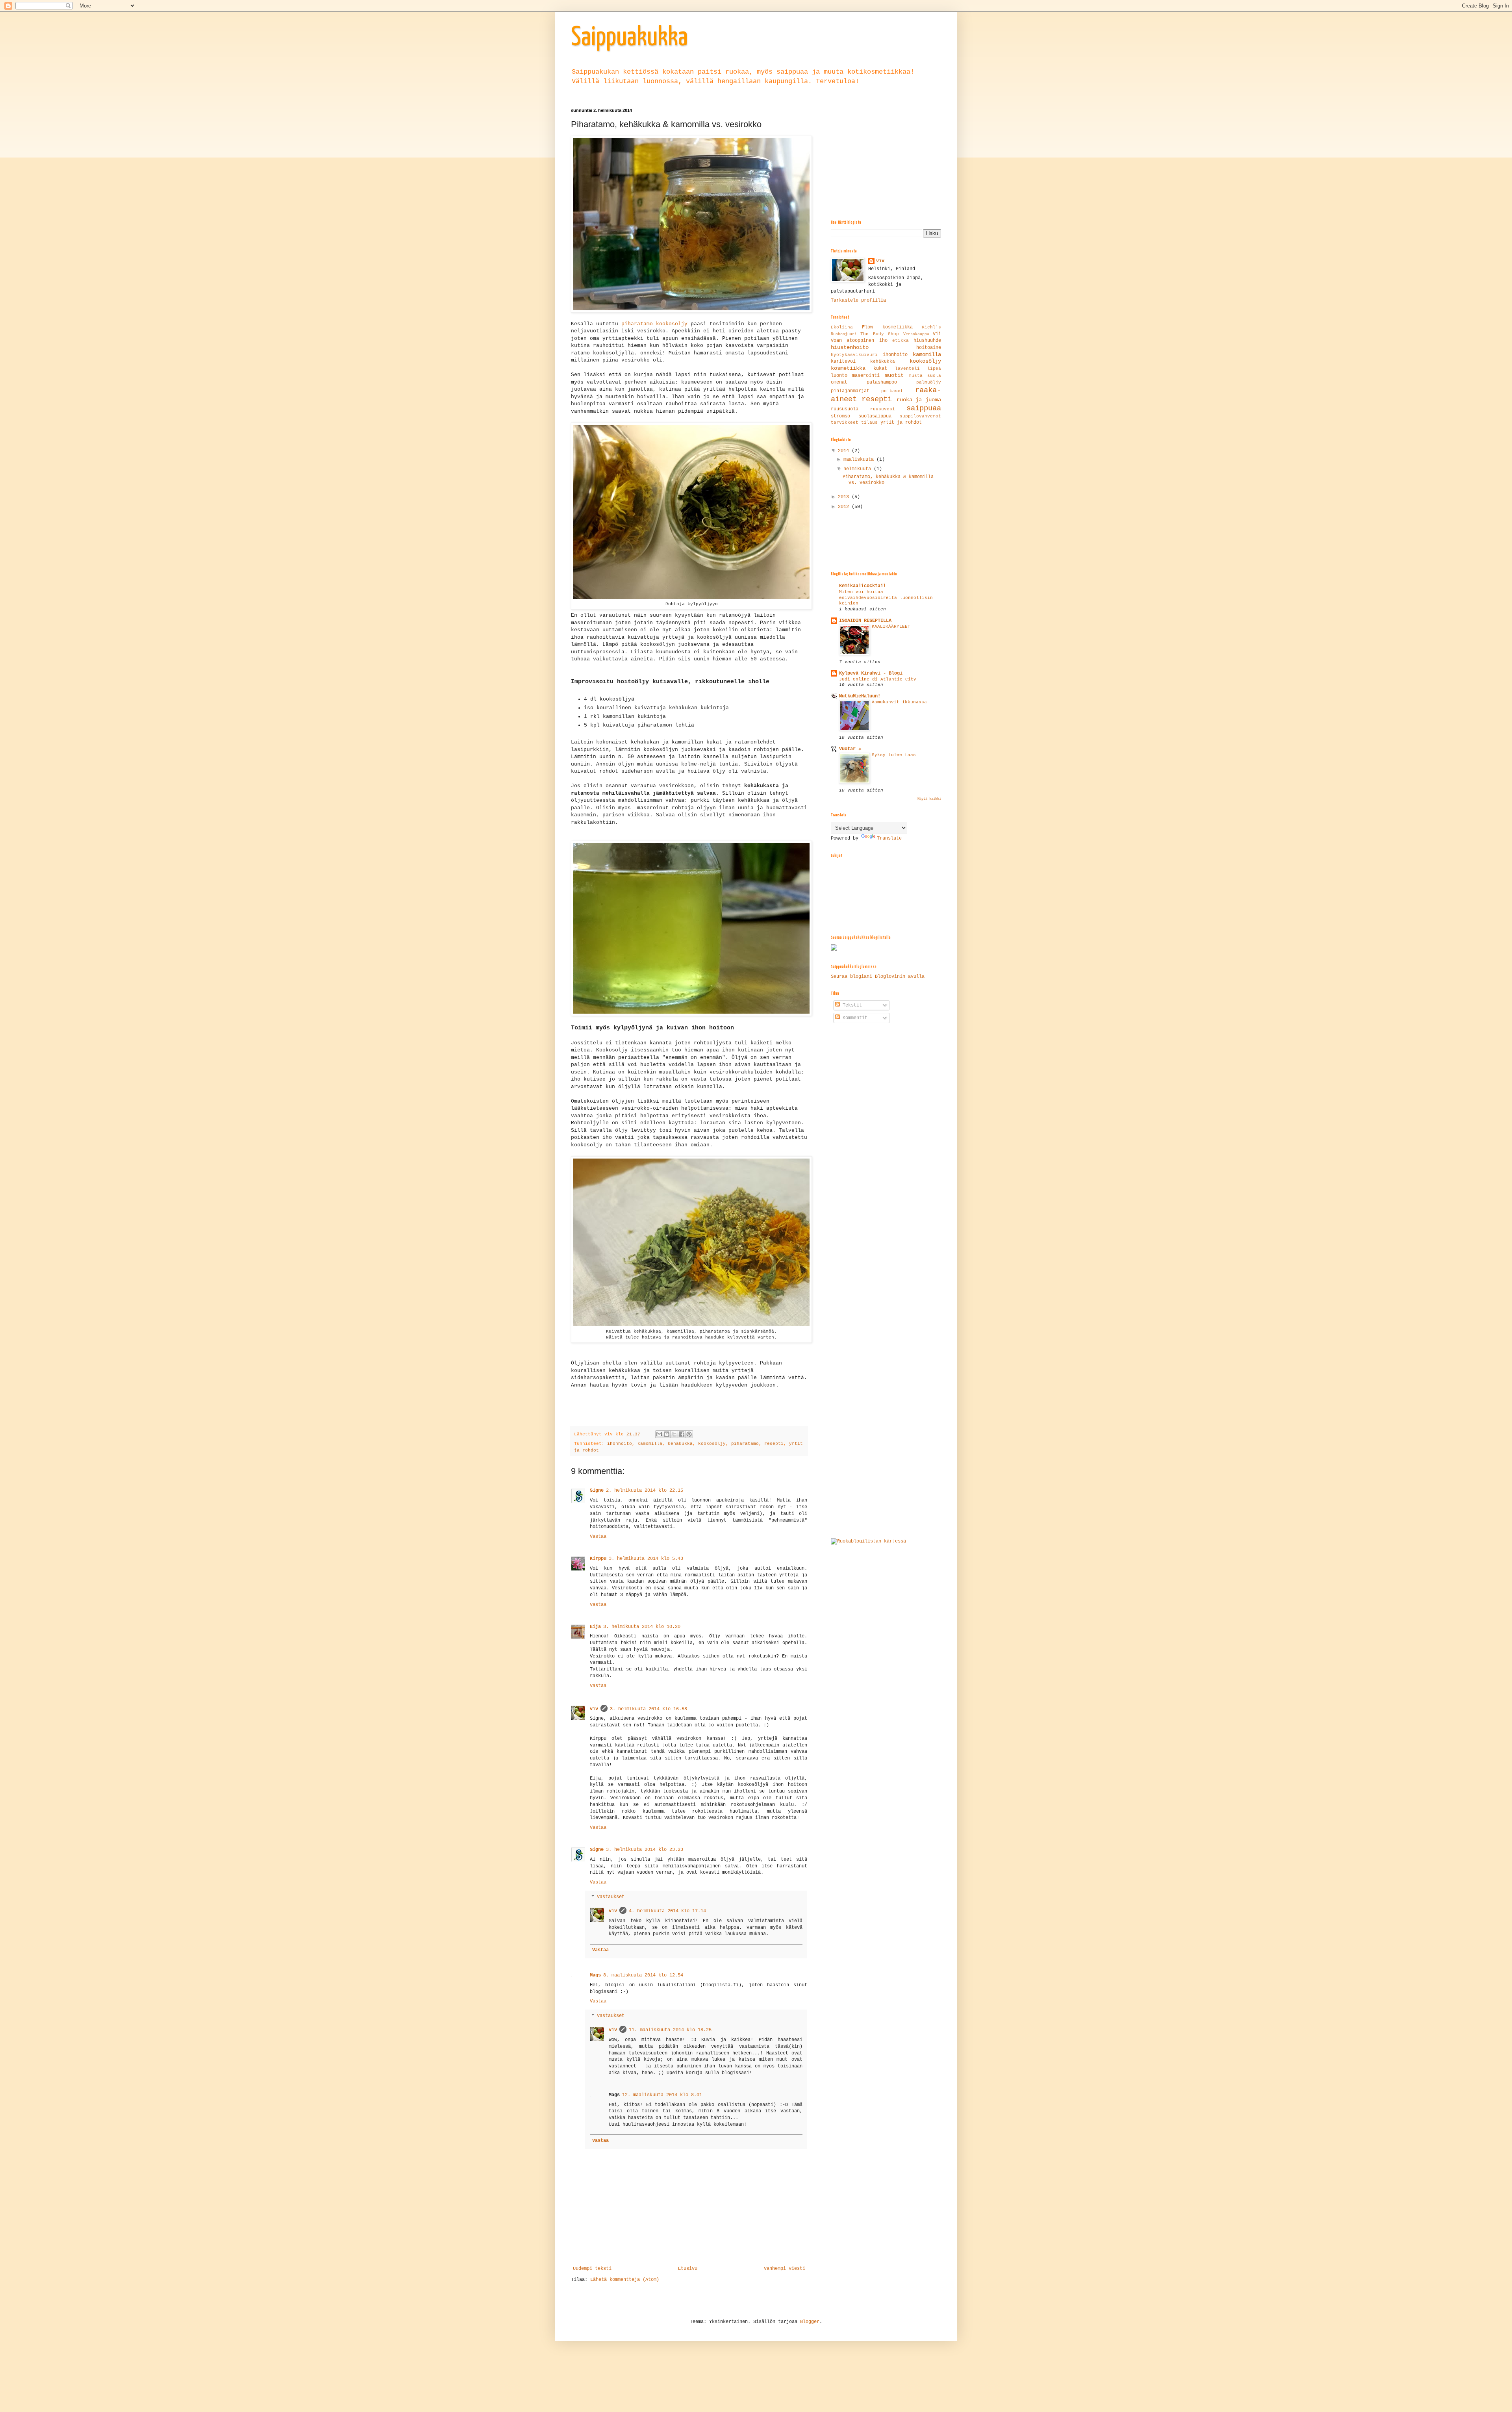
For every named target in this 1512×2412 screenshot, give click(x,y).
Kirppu (598, 1559)
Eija (595, 1627)
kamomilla (650, 1444)
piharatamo (745, 1444)
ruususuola (845, 409)
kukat (880, 369)
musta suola (925, 376)
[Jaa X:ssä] (674, 1434)
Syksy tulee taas (894, 755)
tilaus (869, 423)
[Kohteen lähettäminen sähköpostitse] (659, 1434)
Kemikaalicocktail (863, 586)
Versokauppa (916, 334)
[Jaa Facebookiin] (682, 1434)
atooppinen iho (867, 341)
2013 (845, 497)
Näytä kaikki (929, 799)
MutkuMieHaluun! (860, 696)
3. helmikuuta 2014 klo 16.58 (649, 1709)
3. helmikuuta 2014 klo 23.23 (645, 1850)
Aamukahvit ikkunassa (899, 702)
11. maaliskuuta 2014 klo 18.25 (670, 2030)
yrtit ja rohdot (901, 423)
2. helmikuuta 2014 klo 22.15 (645, 1491)
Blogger (810, 2322)
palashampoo (882, 382)
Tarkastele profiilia (858, 300)
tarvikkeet (845, 423)
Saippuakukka (629, 38)
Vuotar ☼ (850, 749)
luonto (839, 376)
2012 (845, 507)
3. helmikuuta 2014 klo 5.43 (646, 1559)
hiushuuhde (927, 341)
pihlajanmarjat (850, 391)
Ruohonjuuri (844, 334)
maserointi (866, 376)
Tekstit (851, 1005)
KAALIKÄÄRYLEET (891, 627)
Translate (889, 838)
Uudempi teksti (592, 2269)
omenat (839, 382)
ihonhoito (620, 1444)
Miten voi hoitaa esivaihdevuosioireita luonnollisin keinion (886, 598)
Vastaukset (611, 1897)
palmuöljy (929, 382)
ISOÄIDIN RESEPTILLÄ (865, 621)
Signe (597, 1491)
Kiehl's (931, 327)
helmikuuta (859, 469)
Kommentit (854, 1018)
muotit (894, 375)
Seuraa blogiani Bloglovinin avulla (878, 977)
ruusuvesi (883, 409)
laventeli (907, 369)
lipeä (934, 369)
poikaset (892, 391)
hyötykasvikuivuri (854, 355)
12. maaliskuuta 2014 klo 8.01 (662, 2095)
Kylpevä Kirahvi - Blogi (871, 673)
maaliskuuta (860, 460)
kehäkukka (680, 1444)
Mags (595, 1975)
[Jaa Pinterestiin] (689, 1434)
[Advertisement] (890, 157)
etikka (901, 341)
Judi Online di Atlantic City (878, 679)
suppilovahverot (920, 416)
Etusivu (688, 2269)
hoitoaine (929, 348)
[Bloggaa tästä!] (667, 1434)
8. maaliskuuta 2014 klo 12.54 (643, 1975)
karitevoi (843, 362)
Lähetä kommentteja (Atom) (625, 2280)
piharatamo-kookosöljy (654, 324)
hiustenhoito (850, 347)
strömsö (840, 416)
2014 (845, 451)
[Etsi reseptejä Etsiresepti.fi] (868, 1541)
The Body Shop (880, 334)
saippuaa (924, 408)
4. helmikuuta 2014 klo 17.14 (667, 1911)
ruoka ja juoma (919, 400)
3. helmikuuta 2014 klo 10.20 (642, 1627)
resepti (774, 1444)
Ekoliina (842, 327)
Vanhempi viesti (785, 2269)
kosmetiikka (848, 368)
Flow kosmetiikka (887, 327)
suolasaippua (875, 416)
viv (594, 1709)
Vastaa (598, 1537)
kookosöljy (712, 1444)
